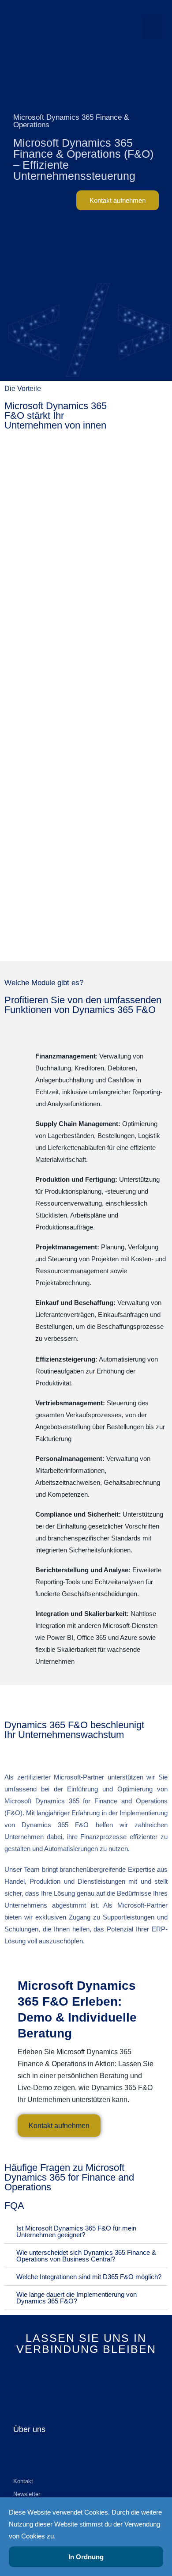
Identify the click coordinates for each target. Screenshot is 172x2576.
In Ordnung (86, 2557)
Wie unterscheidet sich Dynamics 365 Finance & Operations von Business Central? (86, 2256)
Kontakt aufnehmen (59, 2126)
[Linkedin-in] (73, 2378)
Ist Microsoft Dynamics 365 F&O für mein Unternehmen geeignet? (76, 2231)
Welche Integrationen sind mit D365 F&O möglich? (89, 2277)
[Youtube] (86, 2378)
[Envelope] (100, 2378)
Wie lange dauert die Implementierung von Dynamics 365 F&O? (77, 2298)
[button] (153, 27)
